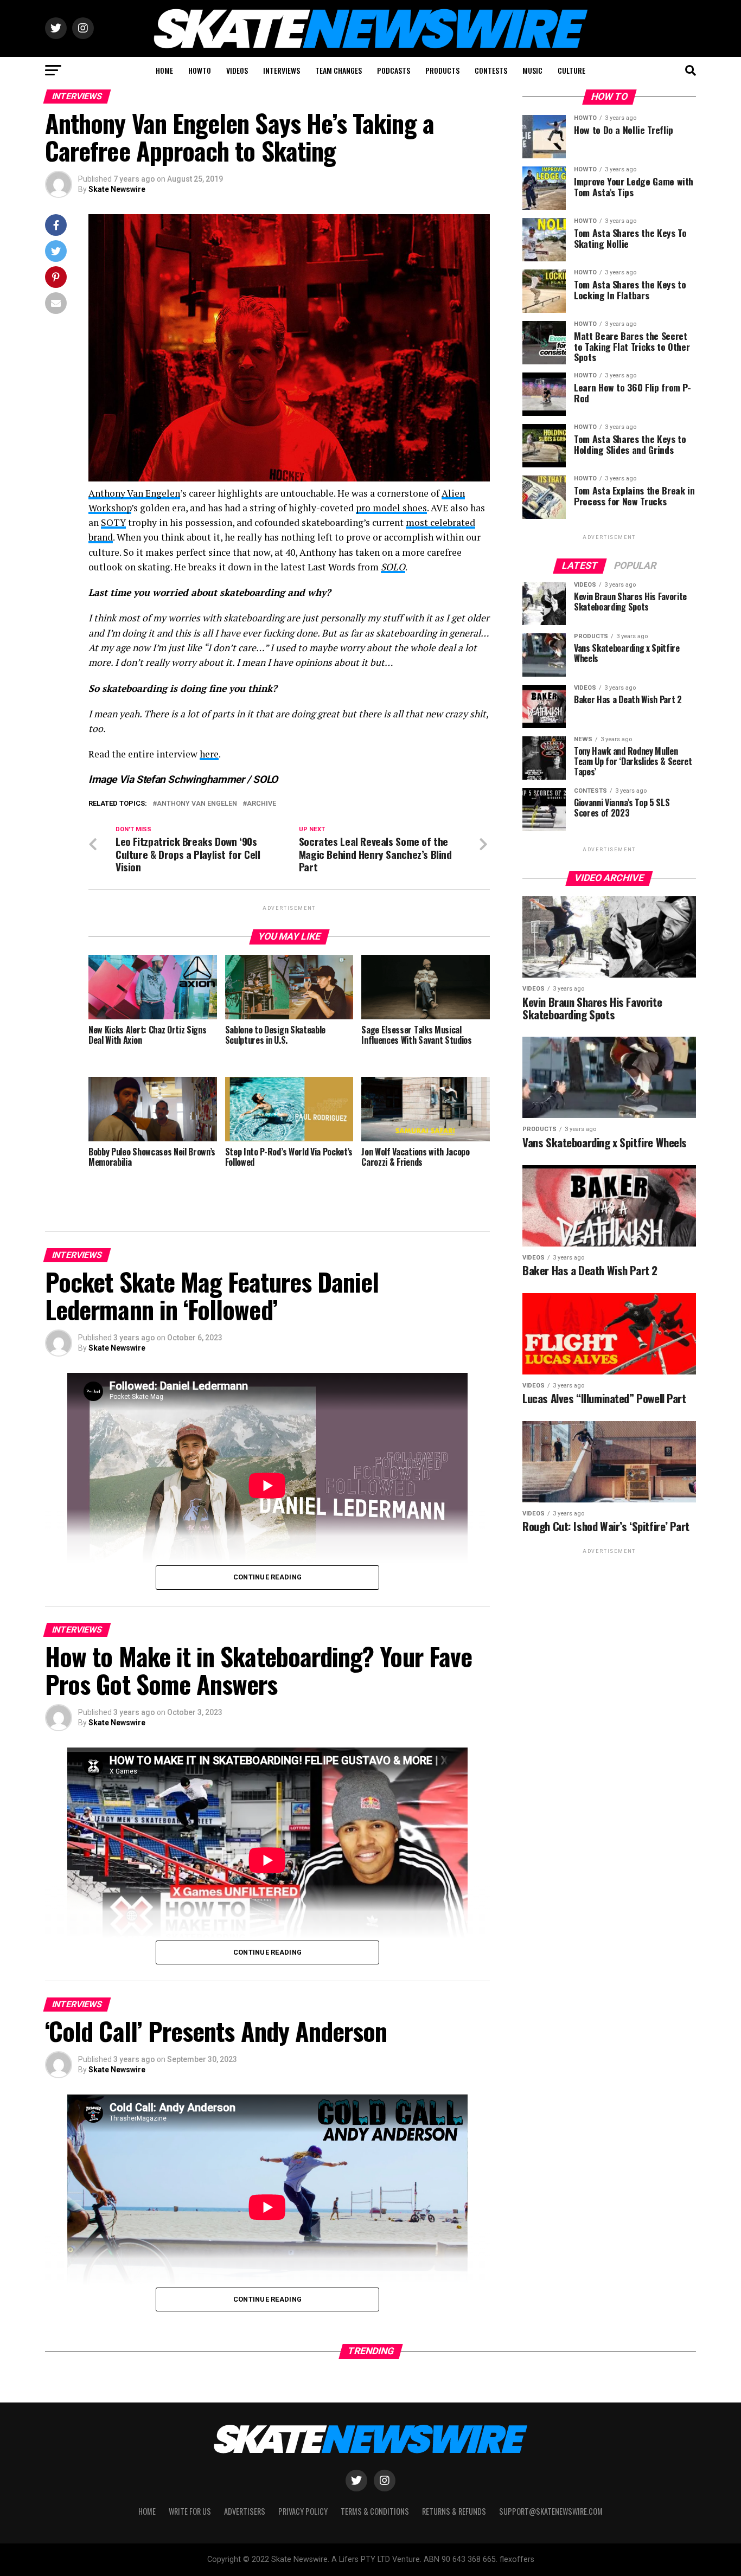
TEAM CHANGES (338, 70)
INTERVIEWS (282, 70)
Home (147, 2511)
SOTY (113, 522)
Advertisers (245, 2511)
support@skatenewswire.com (551, 2511)
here (209, 754)
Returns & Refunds (454, 2511)
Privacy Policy (303, 2511)
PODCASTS (394, 70)
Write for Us (190, 2511)
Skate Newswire (117, 189)
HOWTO (200, 70)
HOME (164, 70)
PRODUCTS (442, 70)
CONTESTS (491, 70)
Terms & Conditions (375, 2511)
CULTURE (571, 70)
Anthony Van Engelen (134, 493)
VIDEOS (237, 70)
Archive (261, 804)
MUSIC (532, 70)
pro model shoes (391, 508)
